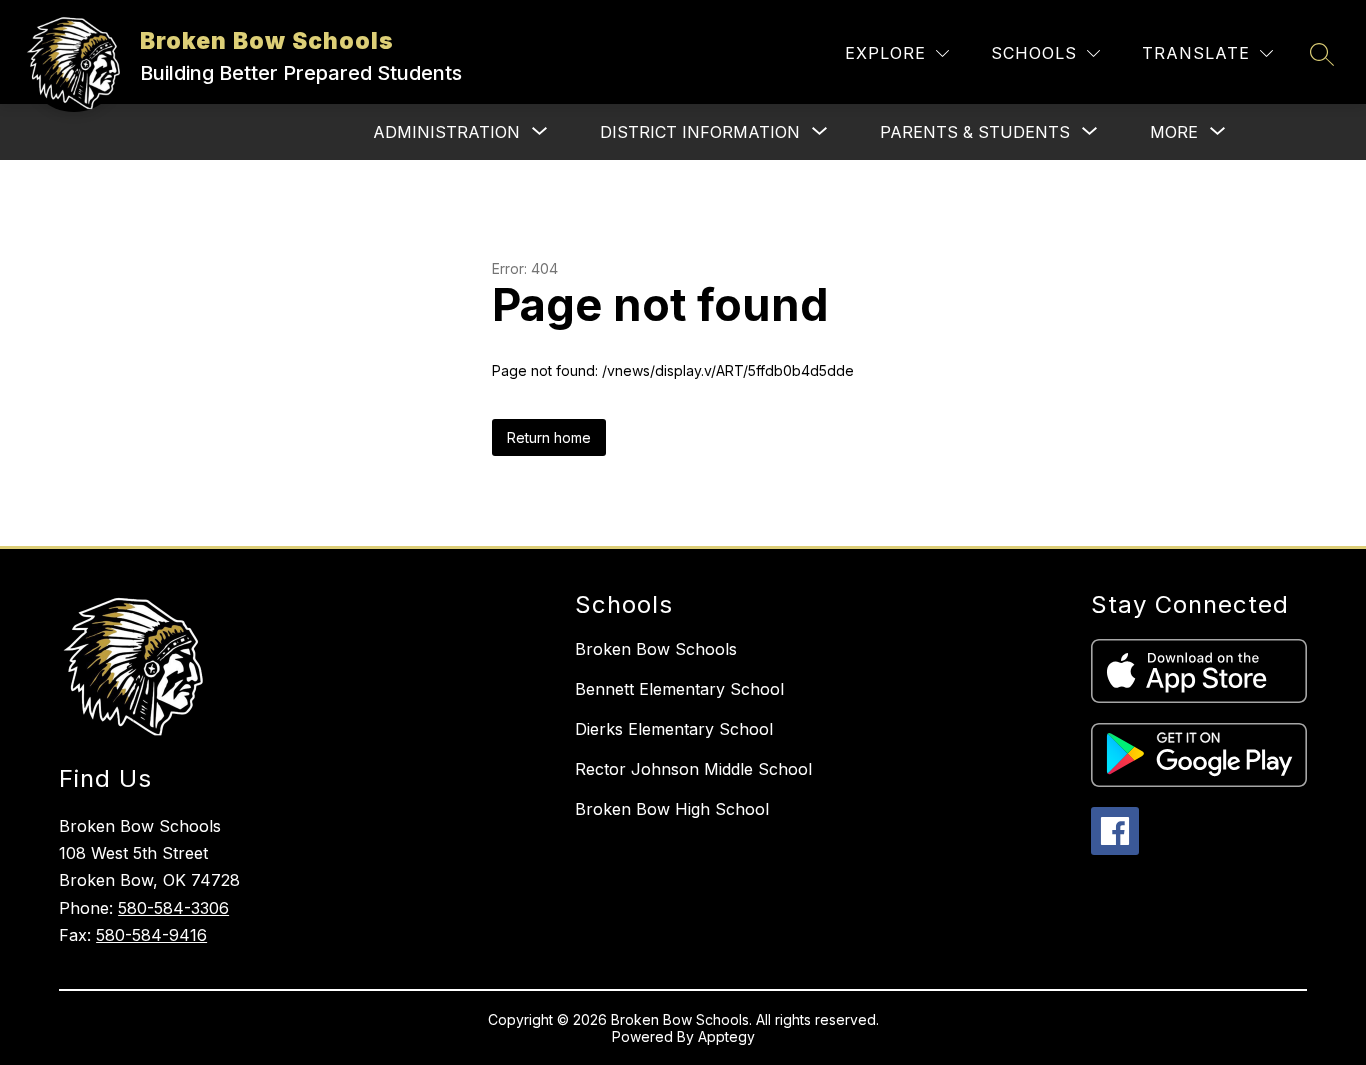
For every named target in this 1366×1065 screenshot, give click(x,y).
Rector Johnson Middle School (693, 769)
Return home (549, 437)
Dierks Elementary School (674, 729)
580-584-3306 (173, 908)
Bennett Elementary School (679, 689)
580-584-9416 (151, 935)
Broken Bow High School (672, 809)
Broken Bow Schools (656, 649)
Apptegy (726, 1036)
